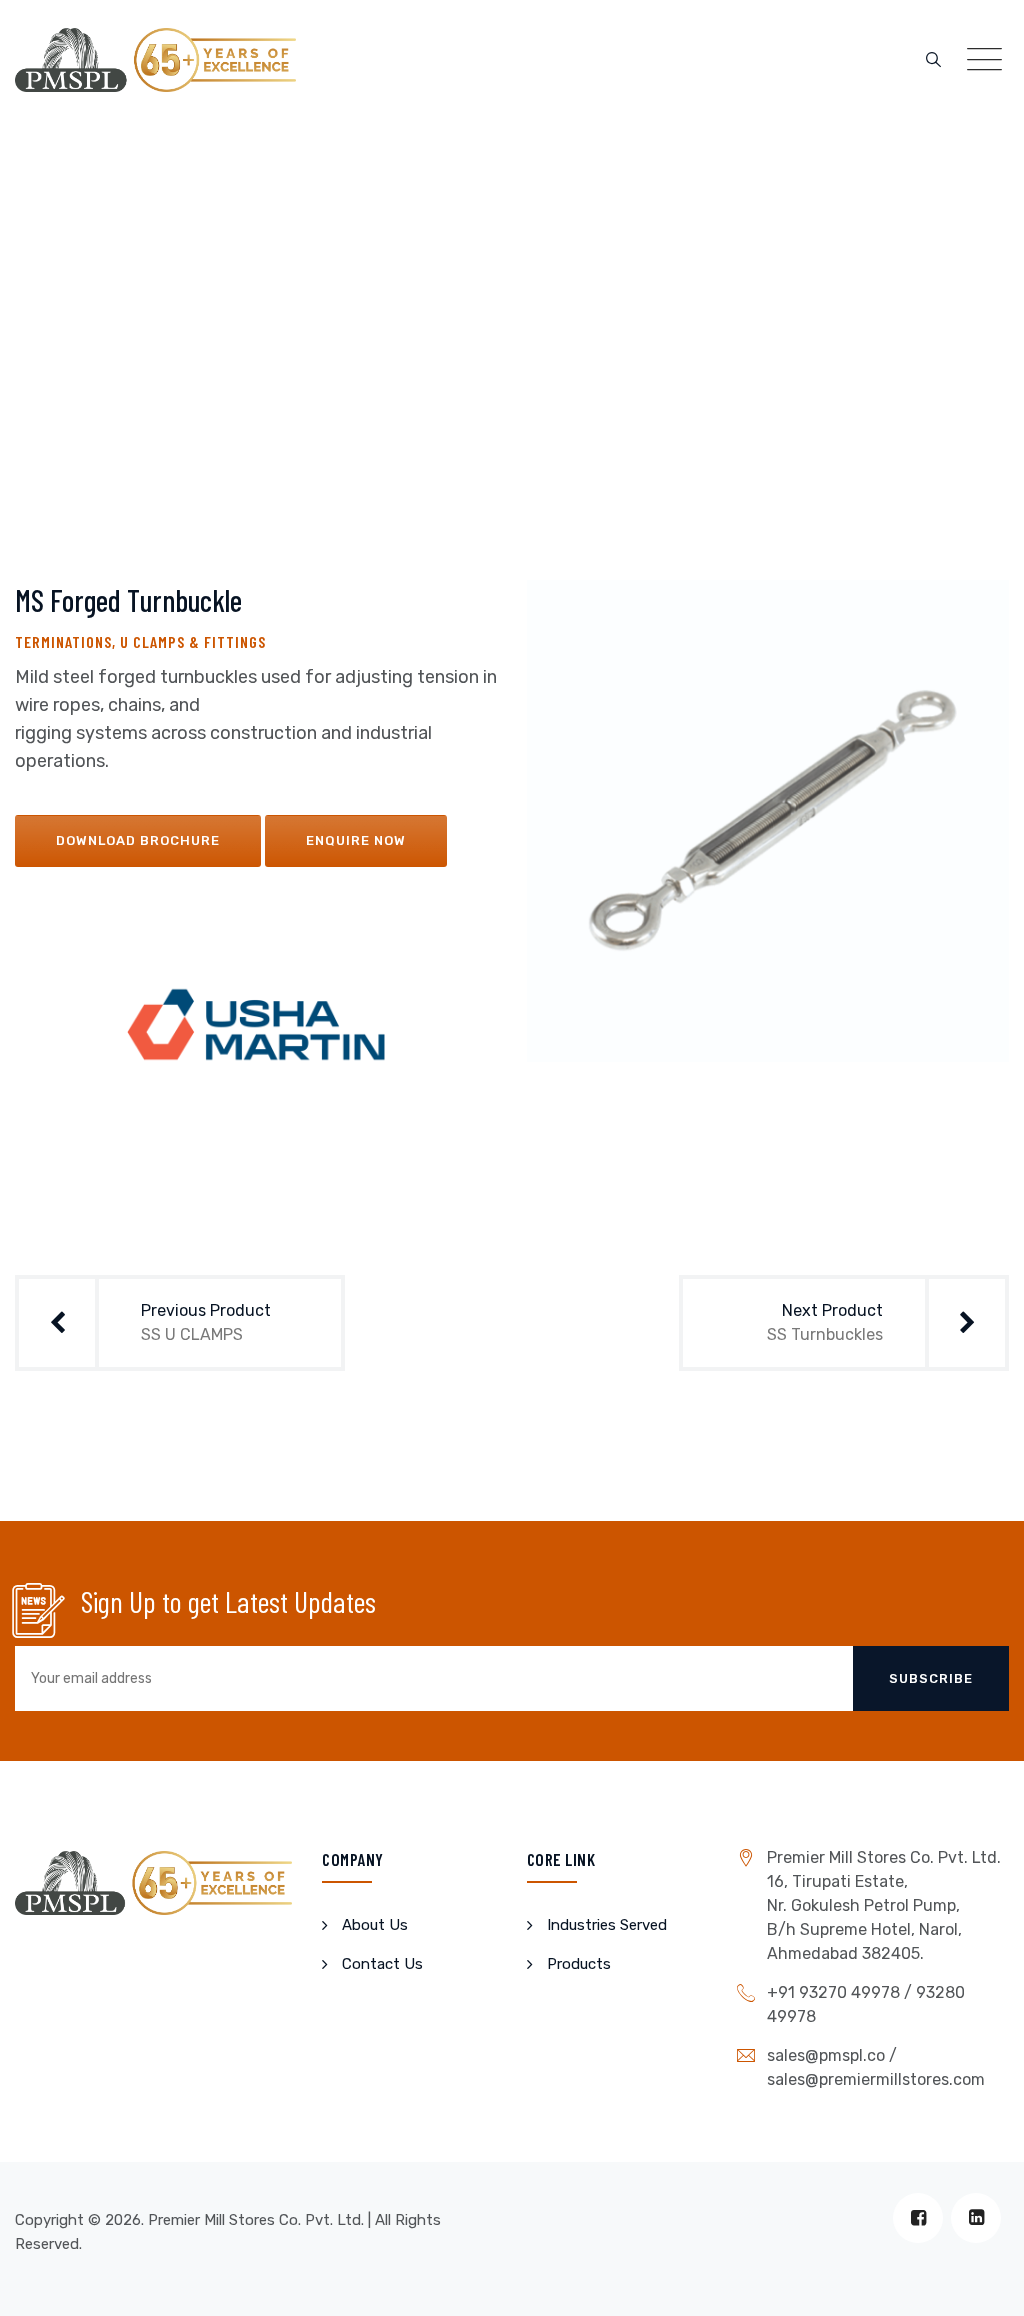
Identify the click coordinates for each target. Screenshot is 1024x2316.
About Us (375, 1925)
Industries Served (607, 1925)
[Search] (933, 60)
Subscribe (931, 1678)
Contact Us (382, 1964)
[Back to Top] (981, 2283)
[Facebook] (918, 2218)
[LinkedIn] (976, 2218)
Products (579, 1964)
